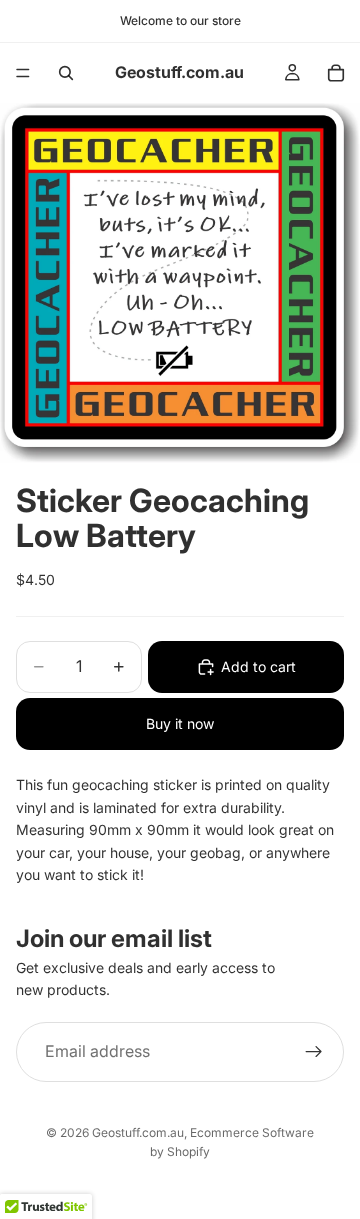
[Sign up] (314, 1052)
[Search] (66, 73)
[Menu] (23, 73)
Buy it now (180, 723)
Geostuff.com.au (138, 1132)
